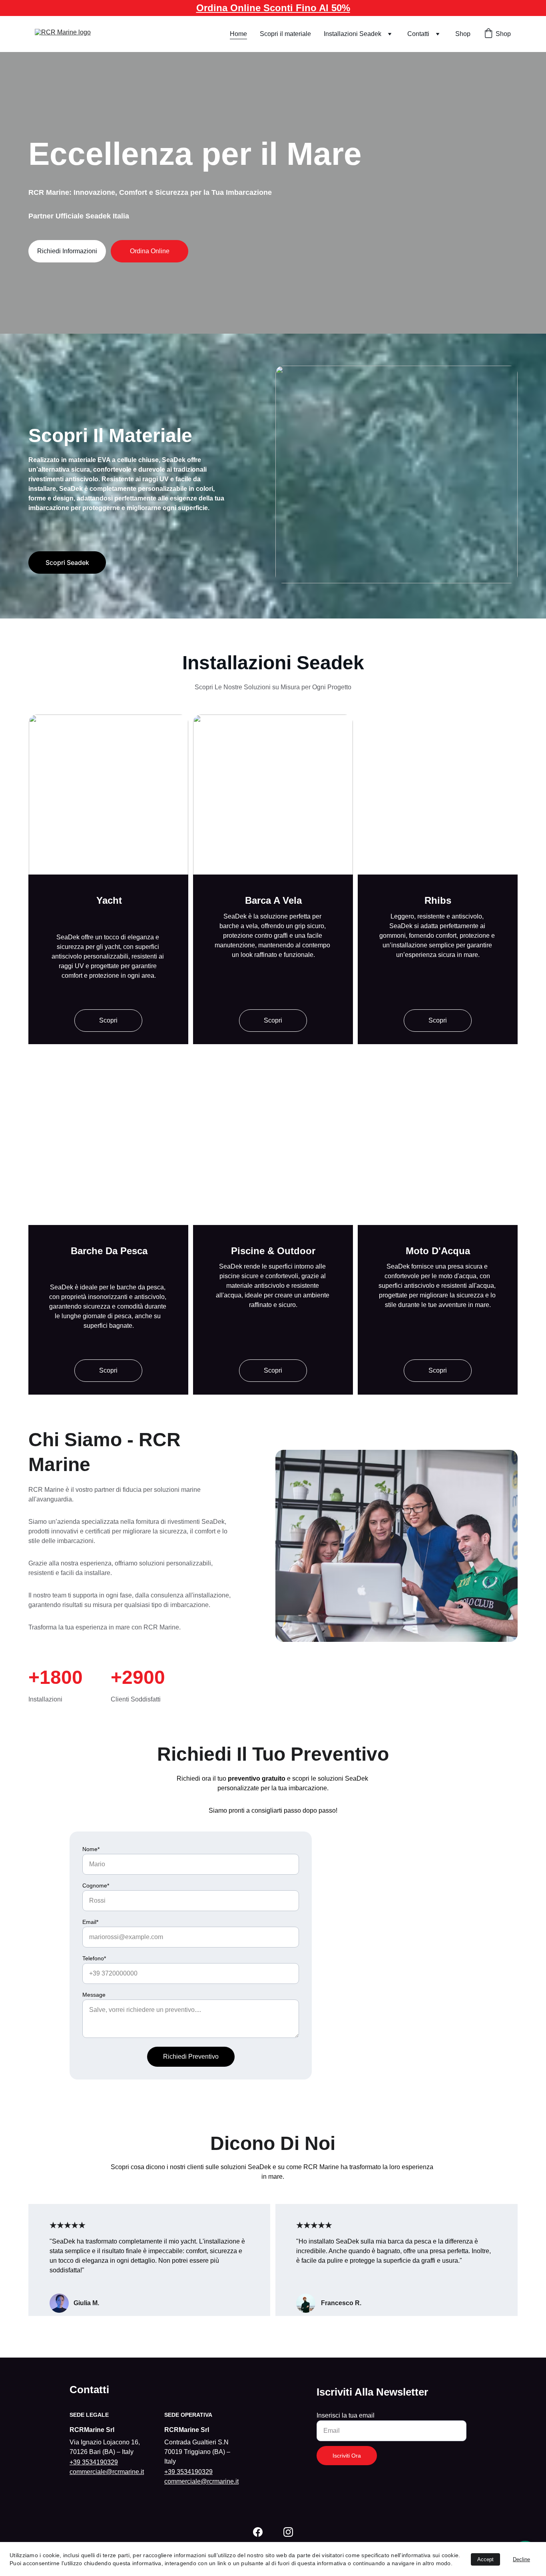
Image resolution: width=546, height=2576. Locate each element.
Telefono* (94, 1958)
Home (238, 34)
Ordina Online (150, 251)
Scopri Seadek (67, 562)
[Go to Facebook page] (258, 2532)
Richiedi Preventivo (191, 2057)
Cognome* (96, 1885)
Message (94, 1995)
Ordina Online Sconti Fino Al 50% (273, 8)
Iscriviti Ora (347, 2456)
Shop (463, 34)
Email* (90, 1922)
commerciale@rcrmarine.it (107, 2472)
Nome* (91, 1849)
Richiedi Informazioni (67, 251)
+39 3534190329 (94, 2462)
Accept (485, 2559)
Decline (521, 2559)
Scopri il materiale (285, 34)
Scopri (108, 1020)
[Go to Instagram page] (288, 2532)
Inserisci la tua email (346, 2415)
